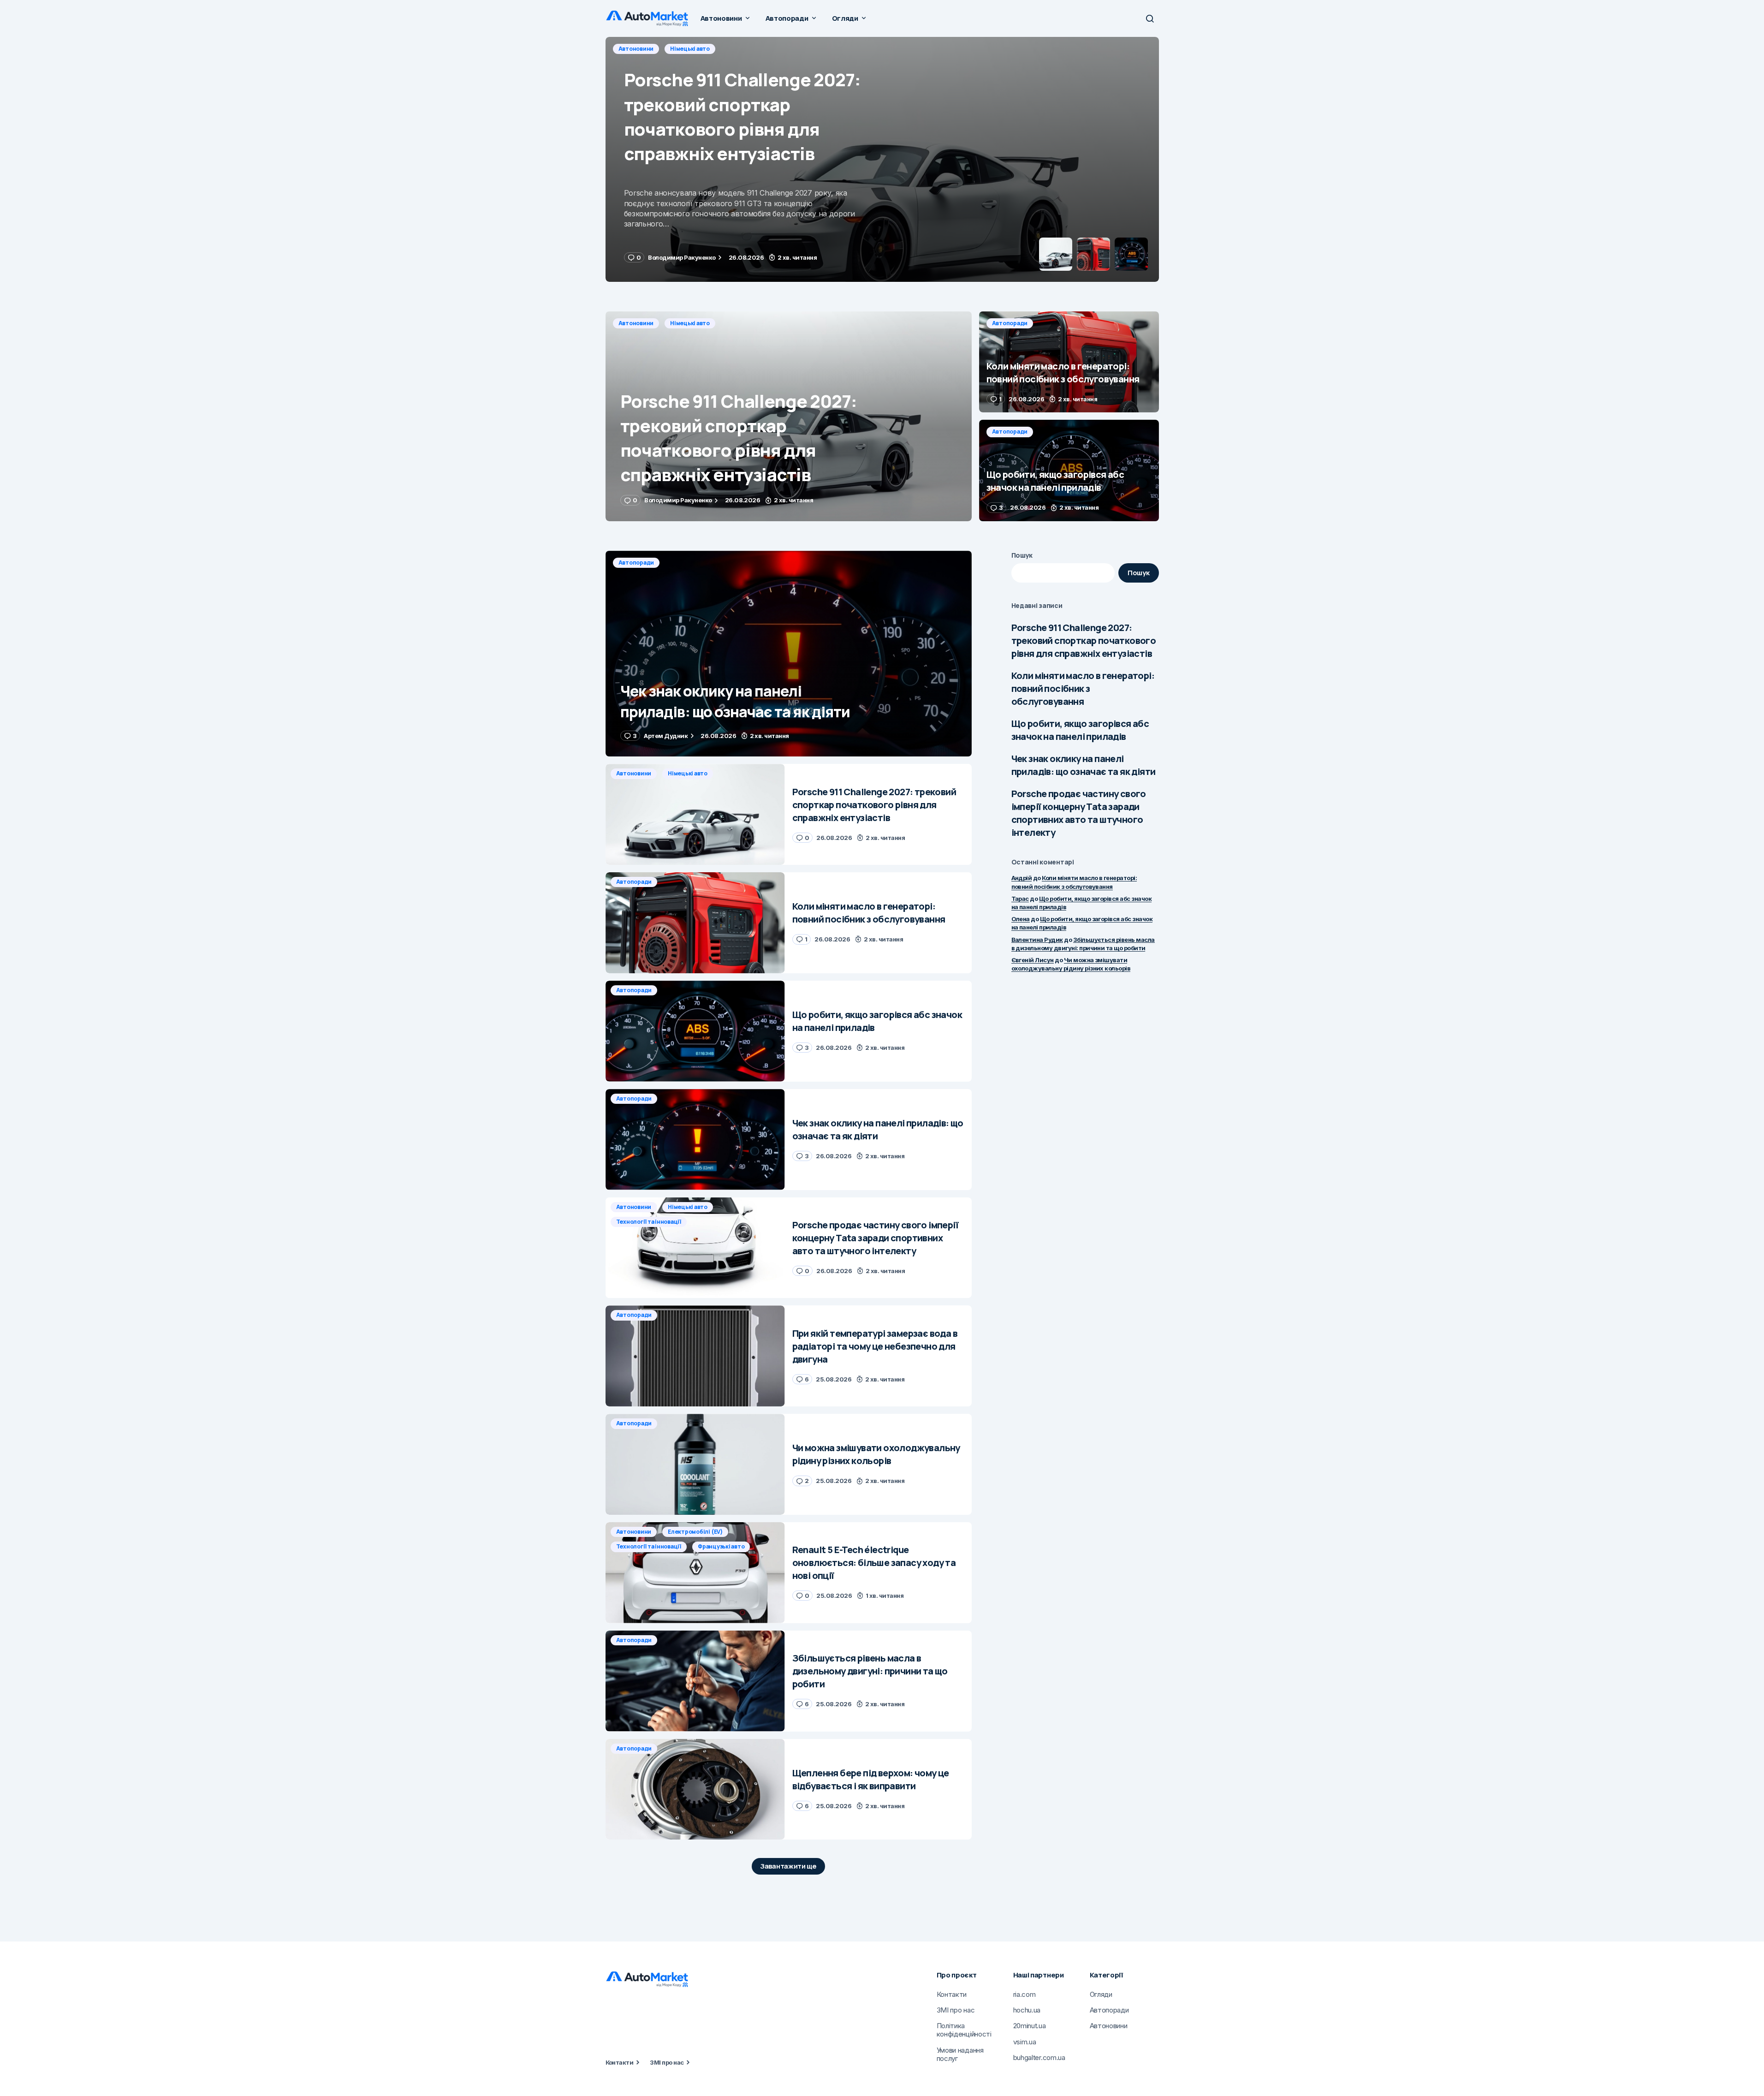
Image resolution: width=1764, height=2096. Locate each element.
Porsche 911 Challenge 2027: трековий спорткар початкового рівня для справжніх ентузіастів (1084, 640)
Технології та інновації (649, 1222)
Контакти (620, 2062)
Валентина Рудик (1037, 940)
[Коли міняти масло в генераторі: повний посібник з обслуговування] (882, 159)
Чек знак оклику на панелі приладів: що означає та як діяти (1084, 765)
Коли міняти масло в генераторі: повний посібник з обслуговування (1083, 688)
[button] (1150, 18)
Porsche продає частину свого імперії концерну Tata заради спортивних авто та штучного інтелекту (1079, 813)
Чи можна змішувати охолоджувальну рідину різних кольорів (1071, 964)
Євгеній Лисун (1033, 960)
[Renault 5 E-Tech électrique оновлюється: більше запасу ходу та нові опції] (695, 1573)
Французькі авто (721, 1546)
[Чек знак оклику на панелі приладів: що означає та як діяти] (789, 654)
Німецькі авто (690, 323)
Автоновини (636, 323)
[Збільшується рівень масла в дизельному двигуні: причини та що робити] (695, 1681)
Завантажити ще (788, 1866)
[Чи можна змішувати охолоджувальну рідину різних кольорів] (695, 1464)
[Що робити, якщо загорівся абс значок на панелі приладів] (1069, 470)
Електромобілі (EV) (695, 1532)
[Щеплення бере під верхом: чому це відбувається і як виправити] (695, 1789)
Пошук (1022, 555)
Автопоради (636, 49)
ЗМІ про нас (667, 2062)
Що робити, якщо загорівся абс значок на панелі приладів (1080, 730)
